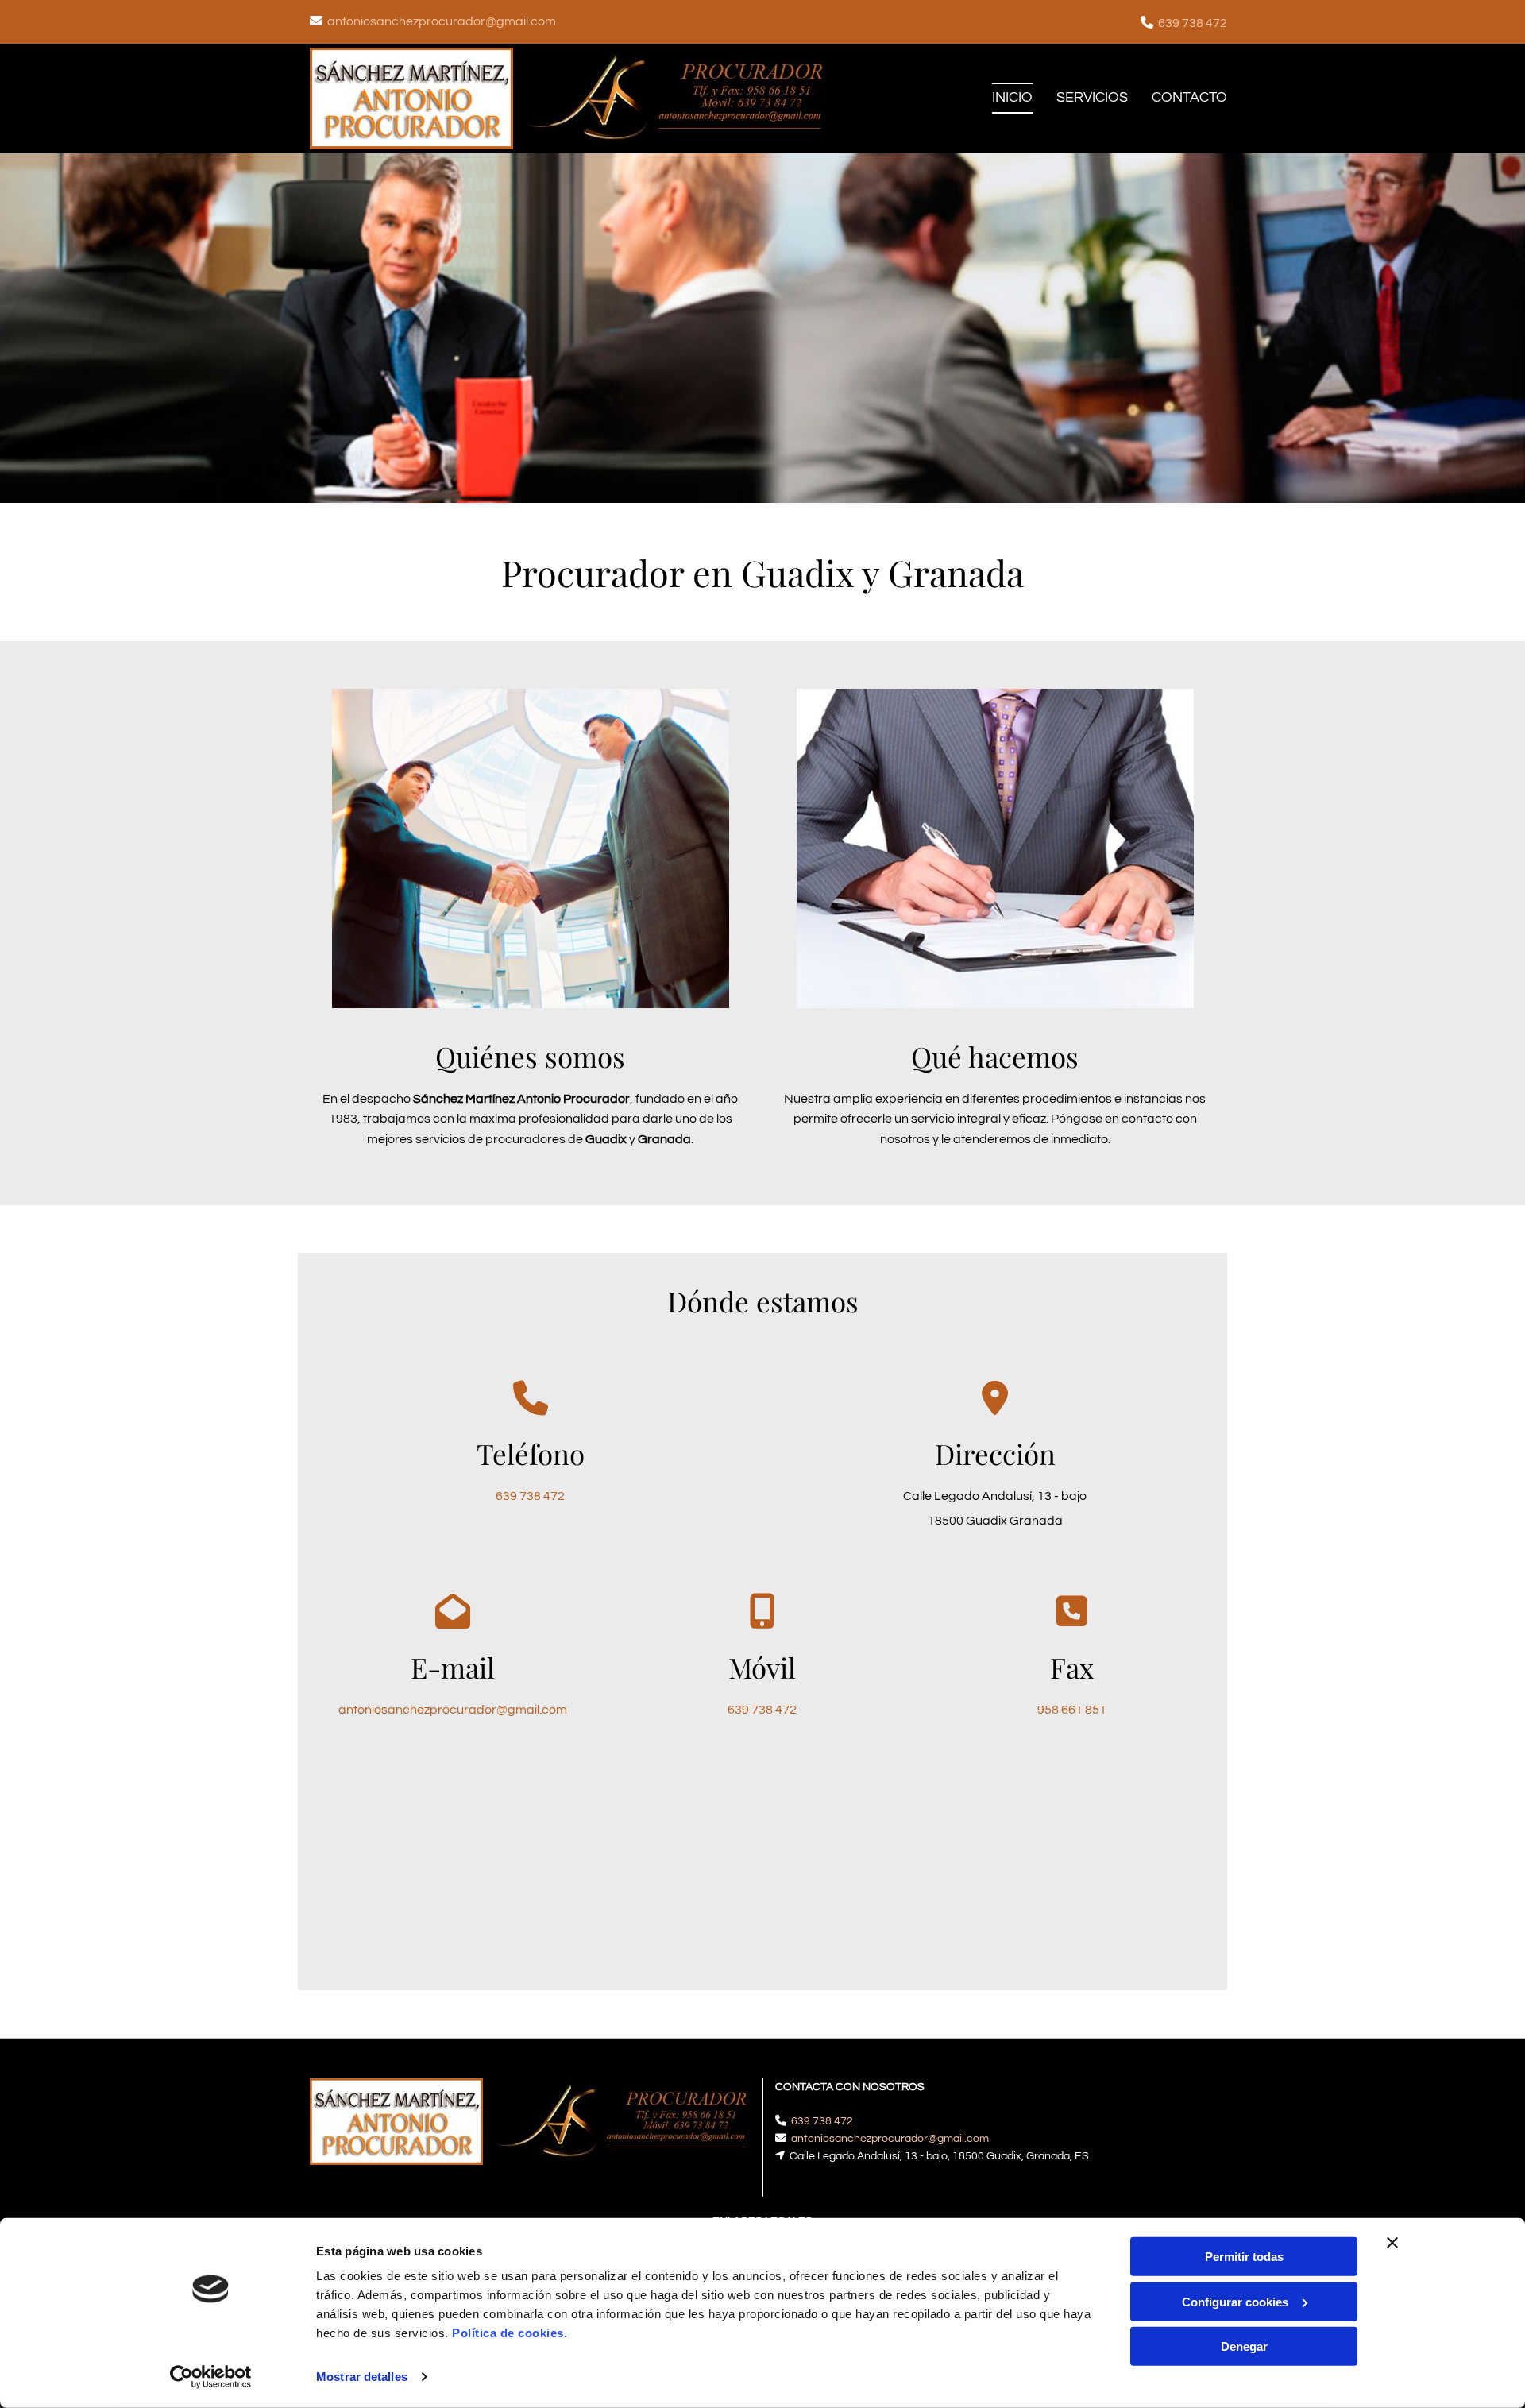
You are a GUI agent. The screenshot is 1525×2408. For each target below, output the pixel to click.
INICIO (1012, 97)
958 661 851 (1072, 1710)
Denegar (1244, 2346)
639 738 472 (1193, 23)
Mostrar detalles (362, 2377)
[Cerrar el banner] (1392, 2243)
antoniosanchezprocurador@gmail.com (442, 21)
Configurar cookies (1235, 2301)
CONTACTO (1189, 97)
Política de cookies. (510, 2333)
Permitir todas (1244, 2257)
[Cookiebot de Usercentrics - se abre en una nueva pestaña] (211, 2377)
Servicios (1092, 97)
